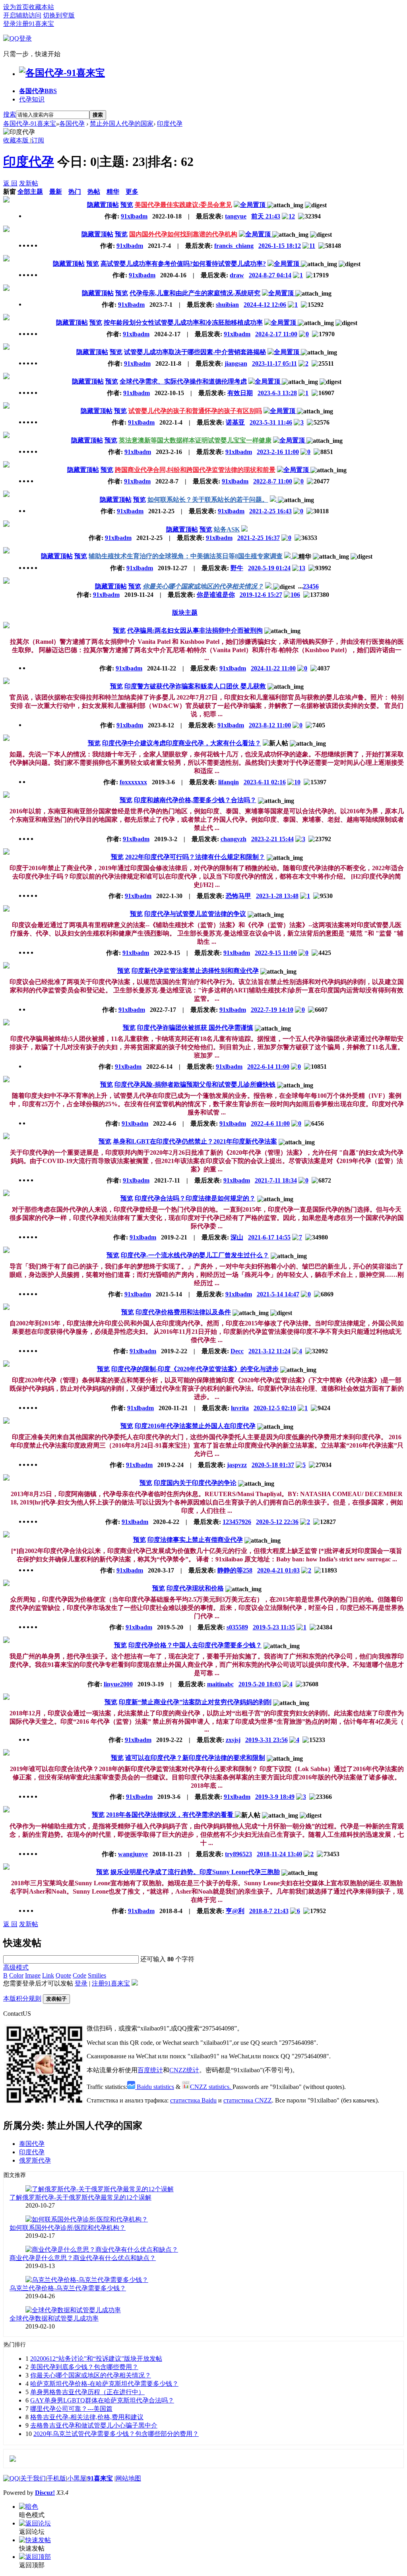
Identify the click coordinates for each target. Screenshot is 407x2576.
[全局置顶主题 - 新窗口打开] (250, 205)
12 (292, 216)
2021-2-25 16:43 (270, 511)
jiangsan (236, 363)
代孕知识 (32, 99)
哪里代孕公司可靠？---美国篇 (71, 2409)
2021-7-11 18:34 (276, 1180)
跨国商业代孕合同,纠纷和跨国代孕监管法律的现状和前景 (195, 470)
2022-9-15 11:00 (276, 953)
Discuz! (45, 2493)
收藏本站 (41, 7)
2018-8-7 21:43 (269, 1911)
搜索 (10, 114)
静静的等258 (235, 1570)
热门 (75, 192)
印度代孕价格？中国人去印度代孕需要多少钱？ (195, 1645)
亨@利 (235, 1911)
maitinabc (220, 1684)
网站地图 (128, 2478)
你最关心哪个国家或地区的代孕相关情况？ (203, 586)
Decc (237, 1351)
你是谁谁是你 (216, 595)
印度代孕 (170, 124)
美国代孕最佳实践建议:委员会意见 (183, 205)
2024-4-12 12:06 (265, 305)
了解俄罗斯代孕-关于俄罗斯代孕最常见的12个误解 (80, 2197)
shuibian (227, 305)
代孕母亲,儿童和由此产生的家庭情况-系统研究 (195, 293)
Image (33, 1975)
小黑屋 (77, 2478)
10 (297, 782)
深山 (237, 1237)
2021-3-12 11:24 (269, 1351)
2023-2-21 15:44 (272, 839)
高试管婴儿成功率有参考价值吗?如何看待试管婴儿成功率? (183, 264)
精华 (113, 192)
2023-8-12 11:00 (270, 725)
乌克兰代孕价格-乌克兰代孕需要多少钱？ (68, 2288)
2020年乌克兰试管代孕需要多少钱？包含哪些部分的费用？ (116, 2434)
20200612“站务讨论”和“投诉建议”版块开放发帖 (96, 2359)
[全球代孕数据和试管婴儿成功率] (73, 2310)
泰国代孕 (32, 2144)
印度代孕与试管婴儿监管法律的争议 (195, 914)
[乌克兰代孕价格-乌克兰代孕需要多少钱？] (87, 2280)
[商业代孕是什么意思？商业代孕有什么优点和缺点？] (102, 2250)
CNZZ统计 (184, 2070)
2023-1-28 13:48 (277, 896)
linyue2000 (118, 1684)
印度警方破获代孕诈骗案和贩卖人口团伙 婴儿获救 (195, 686)
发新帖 (29, 183)
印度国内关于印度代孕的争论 (195, 1483)
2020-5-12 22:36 (277, 1522)
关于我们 (33, 2478)
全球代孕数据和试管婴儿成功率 (54, 2318)
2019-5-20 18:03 (260, 1684)
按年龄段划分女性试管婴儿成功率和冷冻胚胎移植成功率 (183, 322)
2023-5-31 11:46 (271, 422)
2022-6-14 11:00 (268, 1067)
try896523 (238, 1854)
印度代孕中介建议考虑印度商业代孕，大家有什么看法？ (182, 743)
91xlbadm (134, 216)
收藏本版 (17, 140)
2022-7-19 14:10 (272, 1010)
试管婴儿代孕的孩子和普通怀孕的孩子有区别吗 (195, 411)
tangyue (236, 216)
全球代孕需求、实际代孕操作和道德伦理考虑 (183, 381)
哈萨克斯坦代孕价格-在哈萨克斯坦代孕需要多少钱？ (104, 2384)
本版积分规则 (22, 1998)
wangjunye (133, 1854)
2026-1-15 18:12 (280, 246)
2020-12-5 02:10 (275, 1408)
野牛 (237, 568)
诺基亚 (235, 422)
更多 (132, 192)
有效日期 (240, 393)
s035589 (237, 1627)
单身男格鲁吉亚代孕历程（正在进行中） (87, 2392)
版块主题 (185, 613)
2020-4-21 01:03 (278, 1570)
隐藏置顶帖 (103, 205)
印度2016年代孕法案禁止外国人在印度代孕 (195, 1426)
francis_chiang (234, 246)
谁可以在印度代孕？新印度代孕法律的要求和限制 (195, 1758)
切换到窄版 (59, 15)
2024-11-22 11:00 (273, 668)
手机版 (56, 2478)
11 (312, 246)
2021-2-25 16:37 (259, 538)
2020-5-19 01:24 (269, 568)
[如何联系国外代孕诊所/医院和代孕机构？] (87, 2219)
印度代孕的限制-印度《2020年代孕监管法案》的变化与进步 (195, 1369)
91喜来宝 (100, 2478)
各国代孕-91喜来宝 (30, 124)
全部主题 (30, 192)
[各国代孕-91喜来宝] (62, 73)
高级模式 (16, 1967)
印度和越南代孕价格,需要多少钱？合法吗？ (195, 800)
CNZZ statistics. (211, 2087)
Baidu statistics (155, 2087)
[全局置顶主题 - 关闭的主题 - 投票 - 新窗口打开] (269, 586)
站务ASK (227, 529)
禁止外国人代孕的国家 (122, 124)
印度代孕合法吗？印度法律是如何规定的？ (195, 1198)
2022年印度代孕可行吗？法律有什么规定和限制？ (195, 857)
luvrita (240, 1408)
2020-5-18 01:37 (273, 1465)
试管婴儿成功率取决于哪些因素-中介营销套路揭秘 (195, 352)
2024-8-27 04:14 (270, 275)
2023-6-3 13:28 (277, 393)
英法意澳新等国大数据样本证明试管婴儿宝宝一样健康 (195, 440)
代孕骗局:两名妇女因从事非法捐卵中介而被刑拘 (195, 630)
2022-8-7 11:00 (273, 481)
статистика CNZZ (248, 2100)
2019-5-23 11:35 (274, 1627)
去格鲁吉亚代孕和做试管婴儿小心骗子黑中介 (94, 2425)
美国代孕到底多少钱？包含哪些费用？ (84, 2367)
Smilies (97, 1975)
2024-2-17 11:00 (276, 334)
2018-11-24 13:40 (279, 1854)
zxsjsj (233, 1740)
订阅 (38, 140)
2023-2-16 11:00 (278, 452)
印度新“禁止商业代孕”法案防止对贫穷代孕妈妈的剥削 (195, 1702)
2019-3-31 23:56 (266, 1740)
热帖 (94, 192)
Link (48, 1975)
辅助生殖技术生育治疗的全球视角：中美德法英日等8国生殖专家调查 (186, 556)
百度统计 (150, 2070)
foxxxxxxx (133, 782)
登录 (10, 24)
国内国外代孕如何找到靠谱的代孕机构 (183, 234)
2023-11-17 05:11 (274, 363)
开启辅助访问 (22, 15)
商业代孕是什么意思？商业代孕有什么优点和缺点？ (83, 2258)
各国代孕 (38, 91)
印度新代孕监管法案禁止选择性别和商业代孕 (195, 971)
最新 (56, 192)
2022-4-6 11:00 (270, 1123)
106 (295, 595)
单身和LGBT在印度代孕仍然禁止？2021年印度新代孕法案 (195, 1141)
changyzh (234, 839)
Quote (63, 1975)
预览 (127, 205)
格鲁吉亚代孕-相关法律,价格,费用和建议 (87, 2417)
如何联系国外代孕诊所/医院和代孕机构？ (68, 2228)
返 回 (10, 183)
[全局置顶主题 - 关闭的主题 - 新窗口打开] (274, 500)
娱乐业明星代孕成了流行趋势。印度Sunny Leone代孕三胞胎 (195, 1872)
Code (79, 1975)
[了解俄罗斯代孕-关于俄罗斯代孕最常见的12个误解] (100, 2189)
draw (237, 275)
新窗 (10, 192)
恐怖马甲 (238, 896)
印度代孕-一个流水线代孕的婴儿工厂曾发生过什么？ (195, 1255)
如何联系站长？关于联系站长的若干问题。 (208, 500)
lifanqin (229, 782)
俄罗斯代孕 (35, 2160)
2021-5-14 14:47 (278, 1294)
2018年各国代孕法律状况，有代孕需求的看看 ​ (171, 1815)
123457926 (237, 1522)
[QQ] (11, 2478)
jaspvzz (237, 1465)
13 (302, 568)
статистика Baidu (193, 2100)
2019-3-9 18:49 (275, 1797)
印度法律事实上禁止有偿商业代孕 (195, 1540)
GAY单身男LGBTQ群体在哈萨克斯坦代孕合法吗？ (102, 2400)
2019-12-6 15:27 (261, 595)
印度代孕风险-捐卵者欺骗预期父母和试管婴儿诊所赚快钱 (195, 1084)
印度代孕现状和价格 (195, 1588)
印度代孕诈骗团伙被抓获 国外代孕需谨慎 (195, 1028)
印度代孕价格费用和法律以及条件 (183, 1312)
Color (16, 1975)
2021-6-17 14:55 (269, 1237)
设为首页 (16, 7)
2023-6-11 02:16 (265, 782)
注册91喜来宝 (35, 24)
